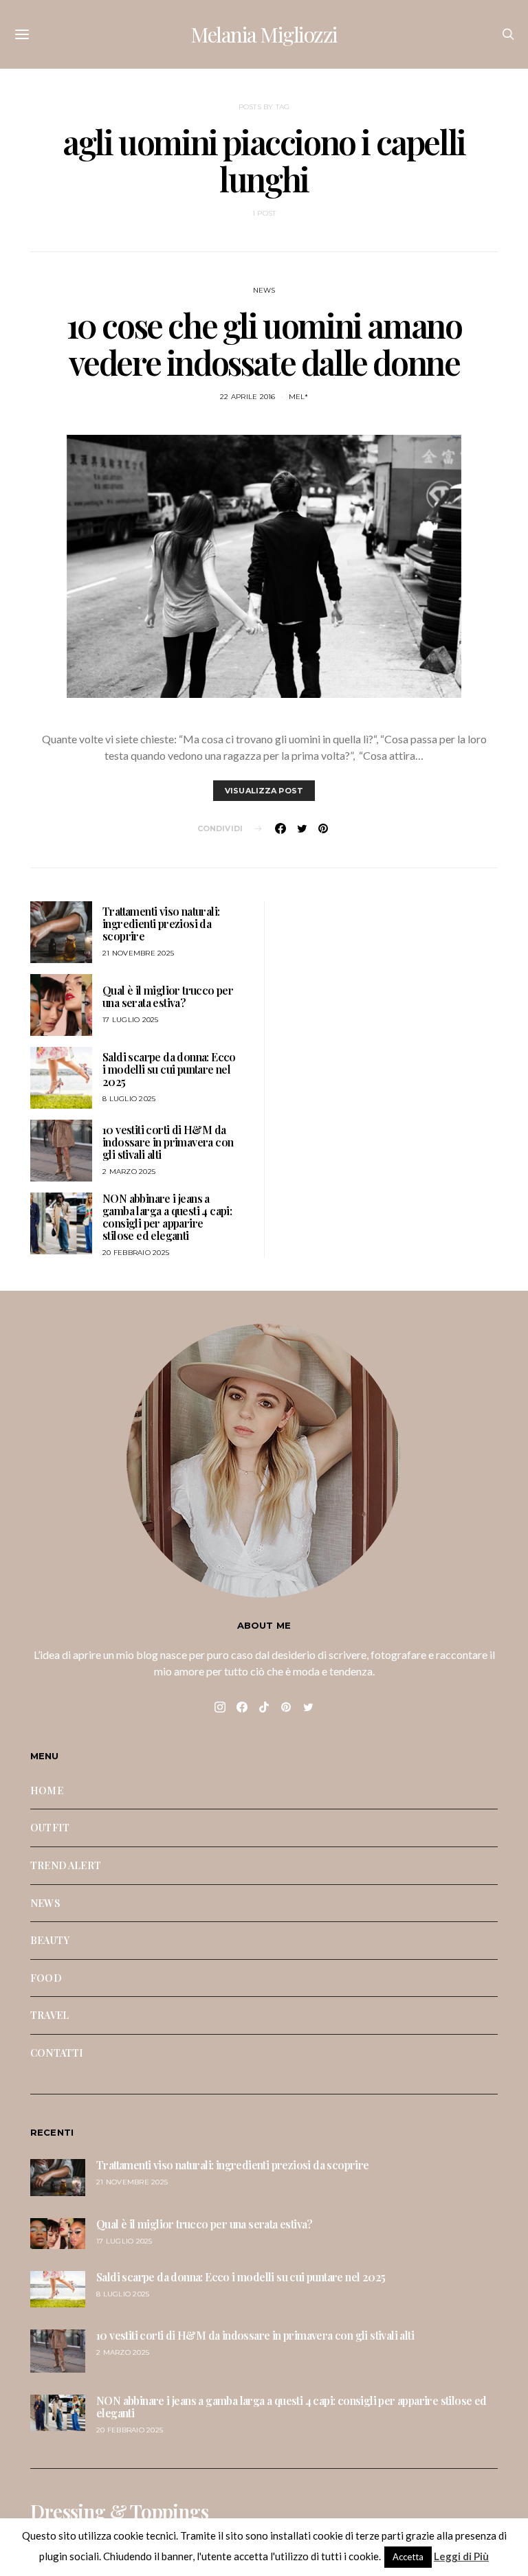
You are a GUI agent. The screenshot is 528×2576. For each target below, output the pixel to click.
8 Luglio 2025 (129, 1099)
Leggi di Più (461, 2556)
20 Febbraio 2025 (136, 1253)
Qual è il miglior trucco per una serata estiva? (168, 996)
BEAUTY (50, 1940)
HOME (47, 1790)
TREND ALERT (66, 1865)
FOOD (46, 1978)
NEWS (264, 290)
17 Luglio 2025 (131, 1020)
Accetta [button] (408, 2557)
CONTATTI (57, 2053)
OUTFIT (50, 1827)
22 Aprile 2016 (248, 397)
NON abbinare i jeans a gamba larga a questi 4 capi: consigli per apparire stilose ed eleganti (167, 1217)
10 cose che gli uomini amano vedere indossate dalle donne (264, 343)
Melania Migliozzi (264, 34)
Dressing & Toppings (119, 2511)
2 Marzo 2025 (129, 1172)
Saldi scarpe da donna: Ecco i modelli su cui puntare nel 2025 (169, 1069)
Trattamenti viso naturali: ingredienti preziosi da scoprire (161, 924)
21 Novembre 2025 (138, 953)
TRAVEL (49, 2015)
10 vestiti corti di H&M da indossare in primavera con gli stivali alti (168, 1142)
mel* (298, 397)
